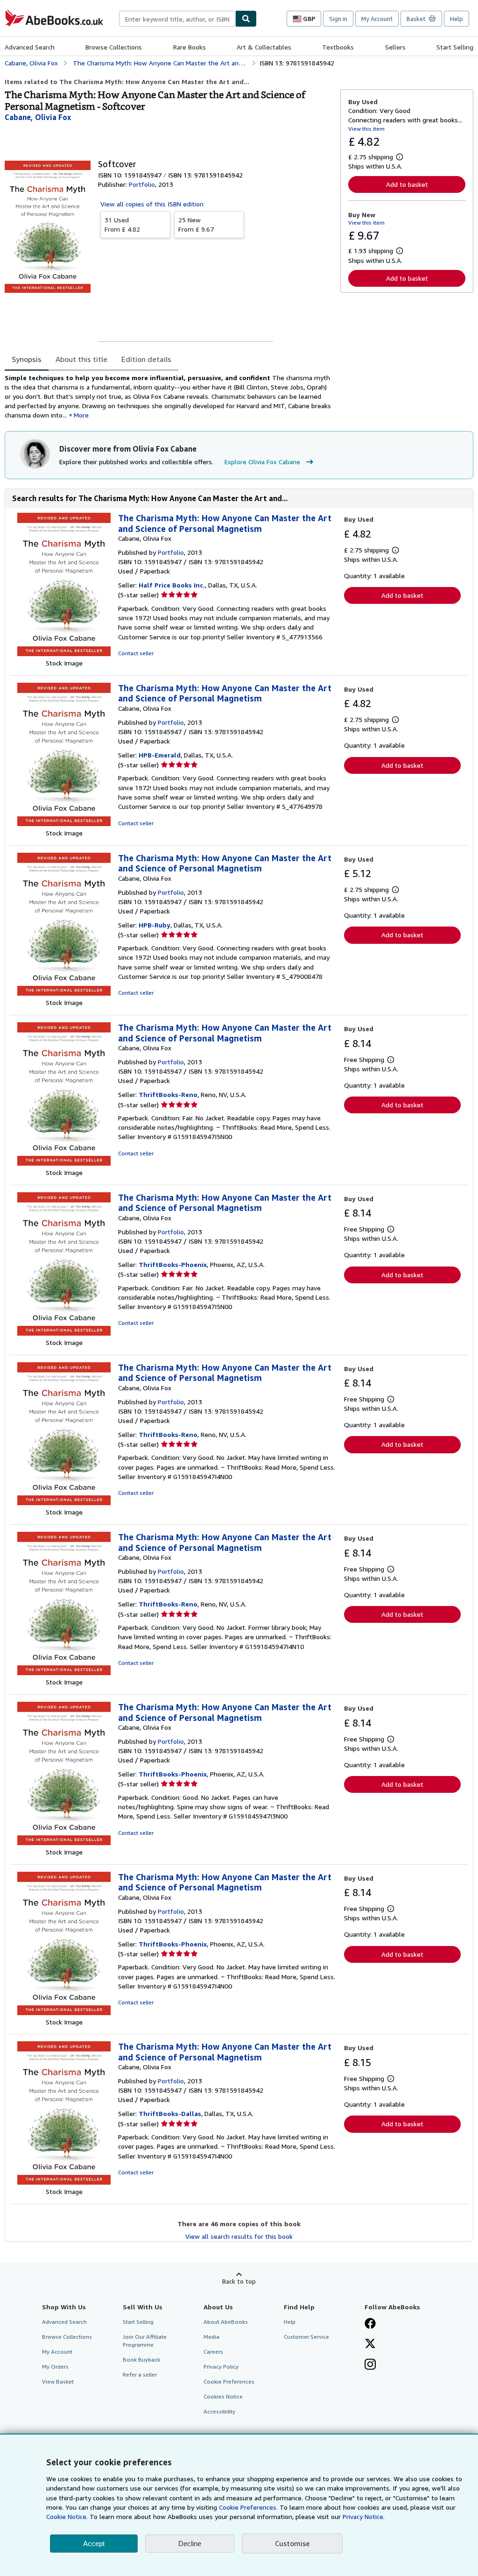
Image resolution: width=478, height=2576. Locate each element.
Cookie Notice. (67, 2516)
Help (457, 19)
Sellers (395, 47)
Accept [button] (94, 2544)
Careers (213, 2352)
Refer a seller (140, 2374)
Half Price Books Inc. (172, 585)
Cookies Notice (223, 2396)
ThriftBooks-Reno (168, 1094)
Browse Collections (114, 47)
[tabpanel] (169, 396)
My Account (377, 19)
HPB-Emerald (160, 755)
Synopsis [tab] (27, 359)
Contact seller (136, 653)
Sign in (338, 19)
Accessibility (219, 2411)
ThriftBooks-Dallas (170, 2113)
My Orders (55, 2367)
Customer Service (306, 2337)
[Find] (246, 19)
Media (211, 2337)
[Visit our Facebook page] (370, 2324)
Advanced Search (30, 47)
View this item (366, 129)
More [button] (81, 415)
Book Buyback (141, 2360)
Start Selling (455, 47)
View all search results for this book (239, 2236)
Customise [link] (292, 2543)
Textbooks (338, 47)
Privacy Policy (221, 2367)
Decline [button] (190, 2544)
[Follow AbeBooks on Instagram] (370, 2365)
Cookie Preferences (229, 2381)
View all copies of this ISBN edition (152, 204)
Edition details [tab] (146, 359)
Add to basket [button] (407, 184)
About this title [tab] (81, 359)
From (122, 224)
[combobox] (177, 19)
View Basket (58, 2381)
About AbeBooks (226, 2322)
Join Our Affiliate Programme (145, 2341)
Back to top (239, 2281)
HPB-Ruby (155, 925)
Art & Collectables (264, 47)
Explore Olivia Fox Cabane (262, 462)
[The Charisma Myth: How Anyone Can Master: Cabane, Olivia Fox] (64, 654)
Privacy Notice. (364, 2516)
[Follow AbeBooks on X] (370, 2344)
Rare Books (190, 47)
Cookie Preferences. (248, 2507)
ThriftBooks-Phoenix (173, 1264)
